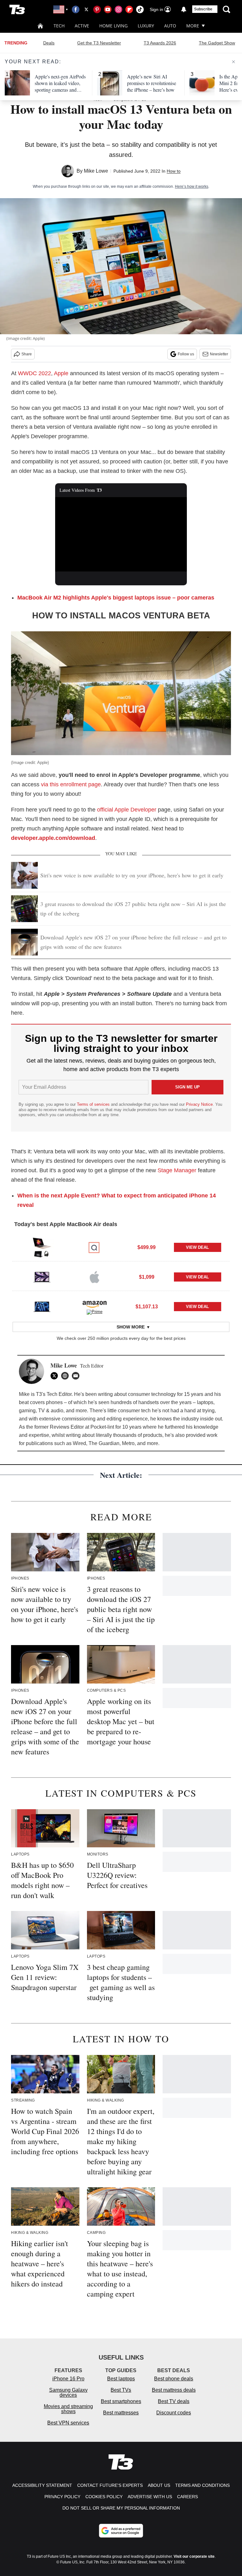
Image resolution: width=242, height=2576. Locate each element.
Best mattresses (121, 2413)
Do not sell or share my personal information (121, 2508)
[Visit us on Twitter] (86, 9)
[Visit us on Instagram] (118, 9)
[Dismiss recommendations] (233, 62)
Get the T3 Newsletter (99, 43)
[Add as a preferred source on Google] (121, 2531)
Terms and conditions (202, 2485)
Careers (187, 2497)
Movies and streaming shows (68, 2409)
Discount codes (174, 2413)
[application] (121, 534)
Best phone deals (174, 2379)
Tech (59, 26)
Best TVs (121, 2390)
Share (27, 354)
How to (174, 171)
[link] (42, 1248)
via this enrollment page (71, 784)
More (193, 26)
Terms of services (94, 1104)
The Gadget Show (217, 43)
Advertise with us (150, 2497)
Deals (49, 43)
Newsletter (219, 354)
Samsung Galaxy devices (68, 2392)
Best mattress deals (174, 2390)
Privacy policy (62, 2497)
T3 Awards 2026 (160, 43)
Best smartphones (121, 2401)
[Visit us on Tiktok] (140, 9)
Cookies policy (104, 2497)
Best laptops (121, 2379)
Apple (61, 373)
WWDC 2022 (35, 373)
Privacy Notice (199, 1104)
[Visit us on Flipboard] (129, 9)
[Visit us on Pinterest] (97, 9)
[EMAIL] (77, 1376)
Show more (131, 1327)
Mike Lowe (96, 171)
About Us (159, 2485)
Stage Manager (177, 1170)
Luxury (146, 26)
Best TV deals (174, 2401)
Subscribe (203, 9)
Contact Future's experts (110, 2485)
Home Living (113, 26)
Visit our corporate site (194, 2556)
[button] (121, 1247)
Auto (170, 26)
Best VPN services (68, 2423)
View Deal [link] (197, 1247)
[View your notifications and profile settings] (184, 9)
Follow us (186, 354)
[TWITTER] (56, 1376)
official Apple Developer (127, 810)
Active (82, 26)
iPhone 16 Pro (68, 2379)
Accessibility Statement (42, 2485)
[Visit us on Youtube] (108, 9)
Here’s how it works (192, 186)
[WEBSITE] (66, 1376)
